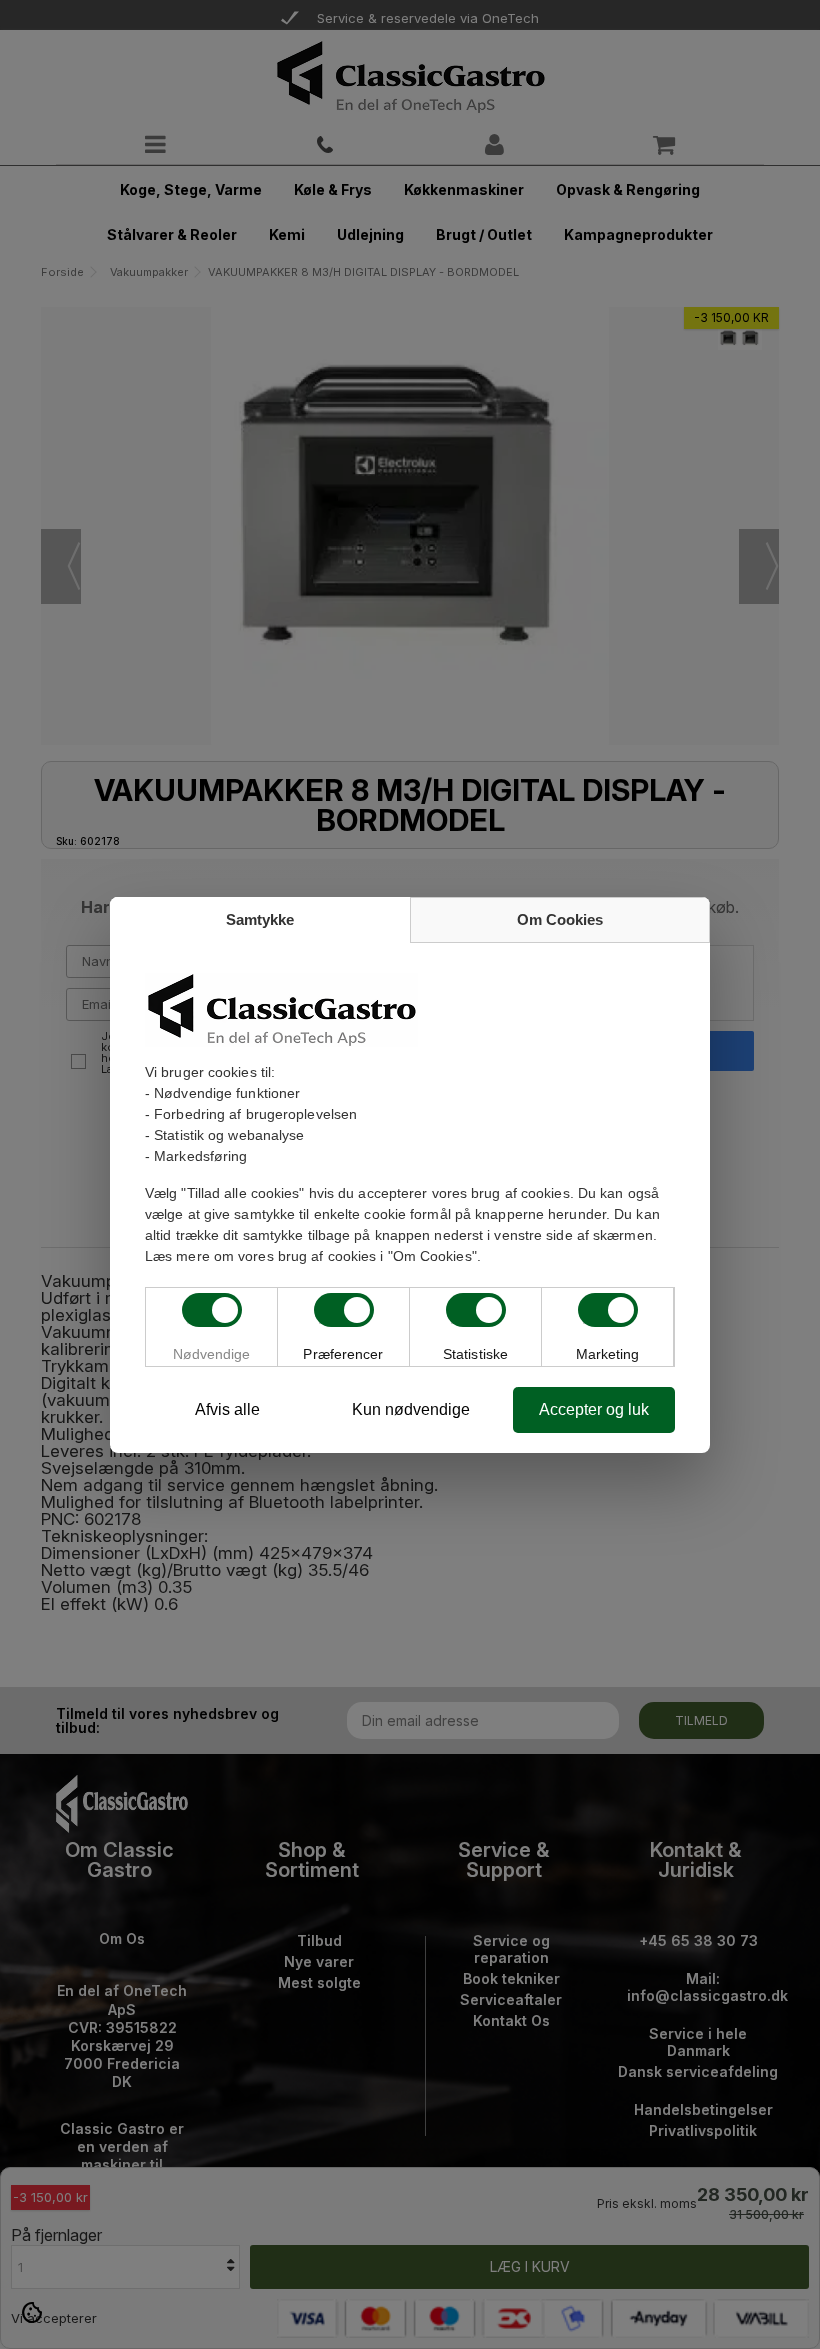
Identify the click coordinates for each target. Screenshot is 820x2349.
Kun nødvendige (411, 1409)
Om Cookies (560, 919)
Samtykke (260, 919)
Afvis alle (227, 1409)
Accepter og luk (594, 1409)
